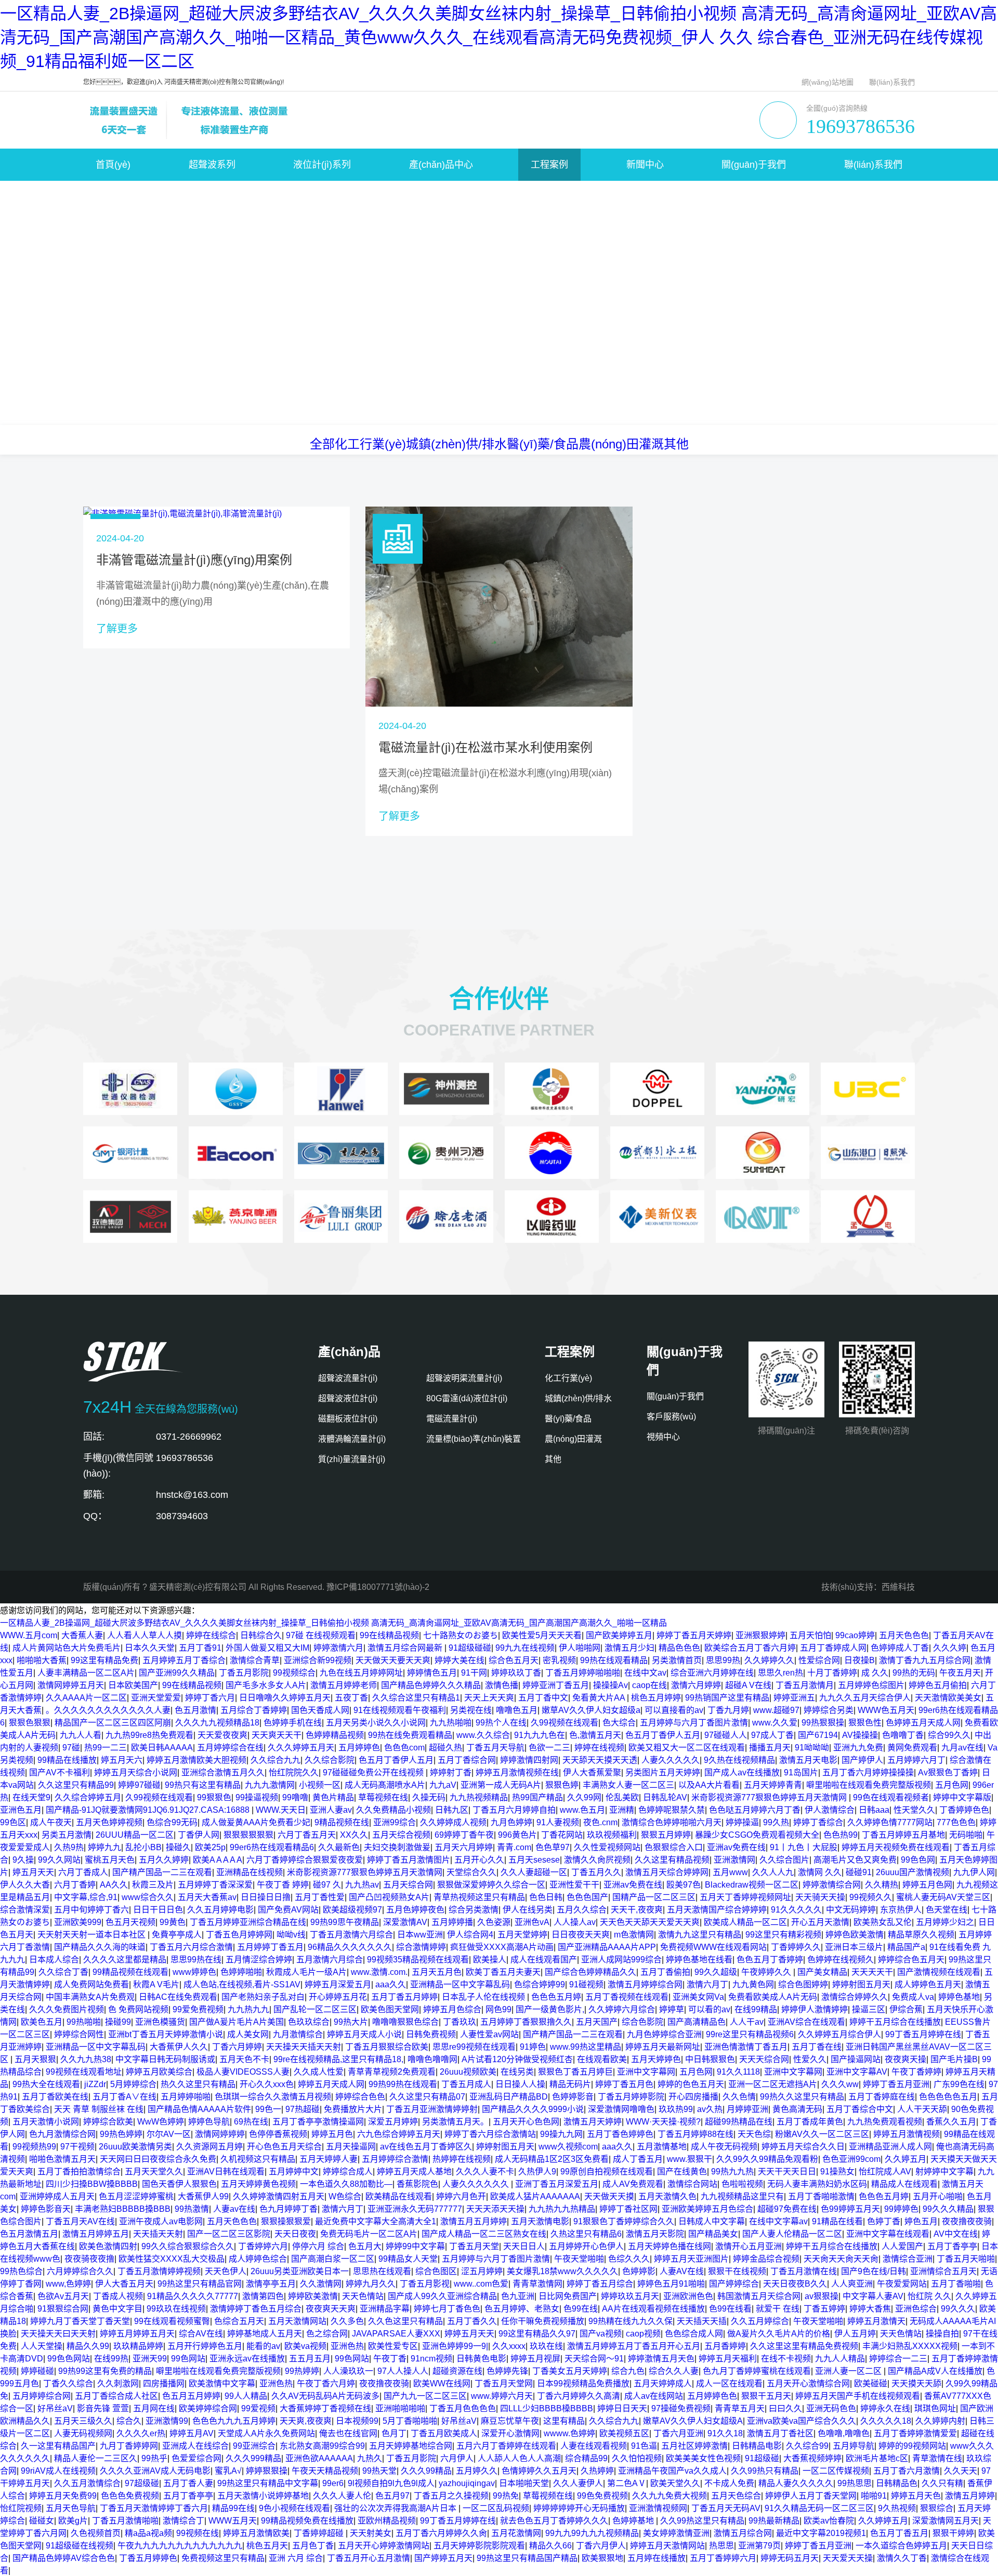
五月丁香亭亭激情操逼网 (318, 2122)
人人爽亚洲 (852, 2284)
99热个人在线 (501, 1723)
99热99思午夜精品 (345, 1922)
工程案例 (549, 165)
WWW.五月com (29, 1635)
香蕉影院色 (417, 2184)
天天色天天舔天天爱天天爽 (650, 1922)
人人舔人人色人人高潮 (519, 2458)
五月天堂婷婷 (522, 1935)
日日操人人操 (520, 2084)
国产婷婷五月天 (443, 2558)
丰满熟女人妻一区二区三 (628, 1785)
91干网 (474, 1673)
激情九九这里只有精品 (700, 1935)
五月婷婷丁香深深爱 (215, 1885)
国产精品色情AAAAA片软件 (199, 2109)
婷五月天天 (33, 1872)
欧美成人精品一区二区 (745, 1922)
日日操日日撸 (266, 1897)
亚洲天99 (150, 2359)
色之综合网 (327, 2334)
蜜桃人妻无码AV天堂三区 (943, 1897)
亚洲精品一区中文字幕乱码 (460, 1984)
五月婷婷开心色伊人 (586, 2246)
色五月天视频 (130, 1922)
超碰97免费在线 (787, 2209)
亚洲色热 (347, 2346)
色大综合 (619, 1723)
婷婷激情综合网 (832, 1885)
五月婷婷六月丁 (916, 1760)
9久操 (23, 1860)
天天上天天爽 (489, 1698)
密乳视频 (559, 1660)
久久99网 (584, 1797)
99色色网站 (69, 2359)
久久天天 (961, 2471)
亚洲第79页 (759, 2546)
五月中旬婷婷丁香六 (91, 1910)
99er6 (333, 2483)
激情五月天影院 (655, 2234)
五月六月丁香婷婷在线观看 (506, 2446)
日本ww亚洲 (420, 1935)
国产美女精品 (822, 1972)
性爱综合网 (819, 1660)
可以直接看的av (674, 1710)
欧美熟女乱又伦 (883, 1922)
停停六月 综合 (318, 2246)
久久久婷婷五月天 (301, 1748)
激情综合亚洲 (908, 2259)
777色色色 (956, 1822)
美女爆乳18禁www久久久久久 (562, 2271)
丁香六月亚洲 (678, 2433)
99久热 (776, 1822)
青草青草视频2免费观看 (392, 2072)
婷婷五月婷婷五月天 (137, 2334)
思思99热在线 (196, 1960)
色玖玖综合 (309, 2022)
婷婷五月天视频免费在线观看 (896, 1847)
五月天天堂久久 (154, 2172)
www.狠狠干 (690, 2159)
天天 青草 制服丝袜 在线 (99, 2109)
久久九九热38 (86, 2059)
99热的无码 (914, 1673)
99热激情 (192, 2209)
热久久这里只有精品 (198, 2084)
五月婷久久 (477, 2471)
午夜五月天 (960, 1673)
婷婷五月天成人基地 (414, 2172)
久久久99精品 (426, 2471)
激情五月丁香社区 (780, 2433)
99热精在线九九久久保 (631, 2321)
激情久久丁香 (902, 2558)
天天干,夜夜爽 (637, 1910)
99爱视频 (258, 2408)
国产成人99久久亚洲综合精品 (442, 2296)
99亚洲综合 (254, 2446)
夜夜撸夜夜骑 (967, 2221)
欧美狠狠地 (602, 2558)
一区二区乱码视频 (496, 2508)
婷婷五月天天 (469, 2334)
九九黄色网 (753, 1984)
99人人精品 (246, 2396)
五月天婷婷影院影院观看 (479, 2546)
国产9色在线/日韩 (874, 2271)
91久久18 (725, 2433)
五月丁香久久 (472, 2321)
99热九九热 (732, 2172)
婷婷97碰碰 (139, 1785)
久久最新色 (339, 1847)
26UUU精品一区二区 (135, 1835)
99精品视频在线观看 (130, 1972)
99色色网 (918, 1860)
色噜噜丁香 (903, 1735)
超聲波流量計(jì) (348, 1378)
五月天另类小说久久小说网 (376, 1723)
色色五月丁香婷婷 (770, 1960)
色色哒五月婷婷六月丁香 (755, 1810)
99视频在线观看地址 (84, 2072)
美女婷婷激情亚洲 (676, 2533)
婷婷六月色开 (461, 2196)
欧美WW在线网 (442, 2384)
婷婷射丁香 (451, 1772)
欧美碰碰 (871, 2384)
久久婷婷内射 (940, 2421)
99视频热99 (34, 2147)
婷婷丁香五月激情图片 (409, 1860)
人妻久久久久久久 (477, 2184)
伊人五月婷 (855, 2334)
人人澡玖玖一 (348, 2371)
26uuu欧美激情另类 (135, 2147)
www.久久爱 (775, 1723)
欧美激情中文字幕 (222, 2384)
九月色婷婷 (511, 1822)
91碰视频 (586, 1984)
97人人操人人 (403, 2371)
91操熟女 (837, 2172)
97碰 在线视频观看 (321, 1635)
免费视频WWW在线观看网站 (713, 1947)
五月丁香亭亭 (952, 2246)
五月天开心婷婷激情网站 (384, 2546)
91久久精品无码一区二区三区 (819, 2508)
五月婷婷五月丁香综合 (184, 1660)
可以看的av (709, 2009)
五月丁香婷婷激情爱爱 (915, 2433)
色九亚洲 (518, 2296)
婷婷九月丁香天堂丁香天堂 (80, 2321)
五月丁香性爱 (320, 1897)
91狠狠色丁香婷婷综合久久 (624, 2221)
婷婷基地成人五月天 (265, 2334)
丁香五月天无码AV (726, 2508)
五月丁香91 (200, 1648)
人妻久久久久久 (671, 1760)
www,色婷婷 (68, 2284)
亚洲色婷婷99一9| (455, 2346)
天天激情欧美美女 (948, 1698)
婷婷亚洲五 (794, 1698)
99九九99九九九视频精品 (592, 2533)
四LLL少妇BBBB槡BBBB (547, 2408)
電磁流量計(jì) (452, 1419)
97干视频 (77, 2147)
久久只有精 (942, 2483)
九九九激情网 (270, 1785)
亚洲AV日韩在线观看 (226, 2172)
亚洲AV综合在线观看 (806, 2022)
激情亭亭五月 (271, 2284)
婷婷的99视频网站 (912, 2446)
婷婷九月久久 (371, 2284)
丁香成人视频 (118, 2296)
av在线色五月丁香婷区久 (426, 2147)
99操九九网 (561, 2134)
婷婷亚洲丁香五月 (556, 1685)
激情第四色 (263, 2296)
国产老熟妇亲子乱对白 (263, 1997)
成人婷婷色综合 (258, 2259)
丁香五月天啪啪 (966, 2259)
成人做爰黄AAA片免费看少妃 (256, 1822)
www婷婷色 (194, 1972)
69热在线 (251, 2122)
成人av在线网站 (654, 2396)
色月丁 (394, 2433)
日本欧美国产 (133, 1685)
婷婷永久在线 (885, 2408)
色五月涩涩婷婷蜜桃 (136, 2196)
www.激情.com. (379, 1972)
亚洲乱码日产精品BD (509, 2097)
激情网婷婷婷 (220, 2134)
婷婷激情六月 (338, 1648)
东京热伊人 (901, 1910)
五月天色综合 (736, 2496)
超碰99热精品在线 (739, 2122)
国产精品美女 (713, 2234)
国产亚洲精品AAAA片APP (607, 1947)
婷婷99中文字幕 (415, 2246)
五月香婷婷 (725, 2346)
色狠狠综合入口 (674, 1847)
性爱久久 (810, 2059)
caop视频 (643, 2334)
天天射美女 (371, 2533)
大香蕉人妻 (82, 1635)
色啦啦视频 (742, 2184)
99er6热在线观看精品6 (272, 1847)
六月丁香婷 (75, 1885)
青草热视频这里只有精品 (479, 1897)
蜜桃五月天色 (110, 1860)
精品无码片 (570, 2084)
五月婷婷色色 (712, 2396)
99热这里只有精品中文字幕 (268, 2483)
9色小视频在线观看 (294, 2508)
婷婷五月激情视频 (907, 2134)
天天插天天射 (158, 2234)
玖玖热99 (676, 2109)
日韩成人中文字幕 (712, 2221)
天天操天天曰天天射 (58, 2334)
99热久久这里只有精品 (802, 2097)
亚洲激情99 (167, 2421)
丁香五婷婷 (824, 2309)
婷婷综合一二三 (898, 2359)
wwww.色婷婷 (569, 2433)
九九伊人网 (974, 1872)
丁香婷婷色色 (964, 1810)
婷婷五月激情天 (876, 2321)
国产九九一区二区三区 (425, 2396)
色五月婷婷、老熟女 (522, 2309)
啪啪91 (874, 2496)
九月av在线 (962, 1748)
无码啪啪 (966, 1835)
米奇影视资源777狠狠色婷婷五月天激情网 (770, 1797)
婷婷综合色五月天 (911, 1960)
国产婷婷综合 (734, 2284)
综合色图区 (436, 2271)
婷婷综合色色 (360, 2097)
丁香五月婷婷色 (148, 2558)
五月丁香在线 (817, 2047)
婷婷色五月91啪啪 (671, 2284)
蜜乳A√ (228, 2471)
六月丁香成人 (83, 1872)
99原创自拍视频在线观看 (607, 2172)
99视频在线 (198, 2533)
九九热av (362, 1885)
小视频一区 (320, 1785)
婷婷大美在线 (459, 1660)
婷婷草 (672, 2009)
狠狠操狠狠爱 (286, 2221)
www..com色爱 (481, 2284)
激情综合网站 (692, 2184)
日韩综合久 (261, 1635)
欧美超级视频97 (352, 1910)
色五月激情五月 (29, 2234)
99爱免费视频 (198, 2009)
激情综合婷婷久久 (855, 1997)
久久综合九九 (275, 1760)
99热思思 (855, 2483)
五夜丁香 (351, 1698)
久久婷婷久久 (769, 1660)
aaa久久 (391, 1984)
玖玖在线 (546, 2346)
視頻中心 (663, 1437)
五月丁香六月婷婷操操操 (868, 1772)
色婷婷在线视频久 (841, 1960)
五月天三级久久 (83, 2421)
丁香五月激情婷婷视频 (159, 2271)
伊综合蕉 (906, 2009)
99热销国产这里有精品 (727, 1698)
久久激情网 (321, 2284)
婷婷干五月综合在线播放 (895, 2022)
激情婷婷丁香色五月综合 (256, 2309)
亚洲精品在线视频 (249, 1872)
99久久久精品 (948, 2209)
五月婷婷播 (452, 1922)
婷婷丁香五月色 (624, 2084)
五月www (730, 1872)
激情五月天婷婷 (593, 2122)
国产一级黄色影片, (550, 2009)
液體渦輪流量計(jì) (352, 1439)
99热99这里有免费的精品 (105, 2371)
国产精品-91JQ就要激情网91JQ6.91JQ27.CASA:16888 (149, 1810)
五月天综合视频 (401, 1835)
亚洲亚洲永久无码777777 (415, 2209)
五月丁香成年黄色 (810, 2122)
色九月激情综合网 (62, 2134)
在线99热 (111, 2359)
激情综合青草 (255, 1660)
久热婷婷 (597, 2471)
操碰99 (118, 2022)
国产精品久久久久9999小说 (533, 2109)
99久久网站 (59, 1860)
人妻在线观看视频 (594, 2446)
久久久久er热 (141, 2433)
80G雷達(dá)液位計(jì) (467, 1398)
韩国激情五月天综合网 (759, 2296)
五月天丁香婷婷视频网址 (745, 1897)
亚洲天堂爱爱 (156, 1698)
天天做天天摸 (609, 2196)
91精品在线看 (837, 2221)
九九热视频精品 (479, 1797)
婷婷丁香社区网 (628, 2209)
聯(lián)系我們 (892, 82)
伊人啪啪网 (580, 1648)
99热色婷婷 (121, 2134)
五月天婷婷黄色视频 (258, 2184)
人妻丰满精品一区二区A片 (86, 1673)
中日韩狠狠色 (710, 2059)
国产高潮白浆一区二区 (333, 2259)
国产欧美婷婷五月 (619, 1635)
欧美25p (210, 1847)
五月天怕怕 (810, 1635)
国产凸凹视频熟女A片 (389, 1897)
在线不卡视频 (786, 2359)
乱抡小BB (143, 1847)
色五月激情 (195, 1710)
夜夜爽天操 (905, 2059)
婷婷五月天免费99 (63, 2496)
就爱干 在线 (778, 2309)
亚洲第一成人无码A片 (501, 1785)
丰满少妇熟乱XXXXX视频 (910, 2346)
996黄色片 (517, 1835)
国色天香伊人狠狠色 (179, 2184)
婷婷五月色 (332, 2134)
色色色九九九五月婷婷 (234, 2421)
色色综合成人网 (694, 2334)
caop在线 (649, 1685)
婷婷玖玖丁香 (516, 1673)
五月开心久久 (479, 1860)
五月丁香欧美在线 (55, 2097)
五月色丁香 (313, 2546)
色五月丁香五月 (899, 2533)
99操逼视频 (257, 1797)
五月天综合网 (408, 1885)
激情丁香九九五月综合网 (925, 1660)
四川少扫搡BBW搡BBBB (92, 2184)
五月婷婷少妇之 (945, 1922)
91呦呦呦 (812, 1748)
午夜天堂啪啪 (579, 2259)
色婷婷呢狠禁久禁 (672, 1810)
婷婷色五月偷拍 (938, 1685)
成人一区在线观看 (729, 2384)
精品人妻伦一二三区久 (96, 2458)
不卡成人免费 (729, 2483)
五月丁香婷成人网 (833, 1648)
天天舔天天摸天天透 (600, 1760)
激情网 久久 (820, 1872)
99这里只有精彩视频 (783, 1935)
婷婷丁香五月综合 (600, 2284)
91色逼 (644, 2446)
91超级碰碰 (470, 1648)
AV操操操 (860, 1735)
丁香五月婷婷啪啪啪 (583, 1673)
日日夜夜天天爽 (581, 1935)
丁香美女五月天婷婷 (570, 2371)
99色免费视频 (602, 2496)
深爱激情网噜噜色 (621, 2109)
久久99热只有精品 (765, 2471)
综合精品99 (586, 2458)
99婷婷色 (901, 2209)
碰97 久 (327, 1885)
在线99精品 (756, 2009)
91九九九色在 (540, 1735)
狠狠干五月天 (766, 2396)
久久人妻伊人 (578, 2483)
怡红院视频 (21, 2508)
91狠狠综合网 (63, 2309)
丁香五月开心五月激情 (369, 2558)
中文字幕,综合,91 (86, 1897)
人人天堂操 (42, 2346)
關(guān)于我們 (754, 165)
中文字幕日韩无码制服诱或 (165, 2059)
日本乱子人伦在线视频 (484, 1997)
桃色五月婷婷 (656, 1698)
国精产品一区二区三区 (654, 1897)
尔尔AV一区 (169, 2134)
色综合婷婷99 (540, 1984)
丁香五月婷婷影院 (631, 2097)
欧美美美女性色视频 (703, 2458)
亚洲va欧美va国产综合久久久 (802, 2421)
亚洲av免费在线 (736, 1847)
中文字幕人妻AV (873, 2296)
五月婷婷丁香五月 (270, 1947)
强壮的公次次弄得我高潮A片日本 (396, 2508)
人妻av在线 (234, 2209)
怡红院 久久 (929, 2296)
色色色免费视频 (130, 2496)
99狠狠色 (214, 1797)
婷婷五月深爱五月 (338, 1984)
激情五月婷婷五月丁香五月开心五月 (634, 2346)
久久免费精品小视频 (393, 1810)
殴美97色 (684, 1885)
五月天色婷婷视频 (109, 1822)
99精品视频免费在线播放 (307, 2521)
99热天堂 (379, 2471)
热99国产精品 (537, 1797)
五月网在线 (154, 2408)
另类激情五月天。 (455, 2122)
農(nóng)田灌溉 (573, 1439)
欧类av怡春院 (829, 2521)
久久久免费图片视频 (67, 2009)
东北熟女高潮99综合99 (322, 2446)
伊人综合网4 (470, 1935)
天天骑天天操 (820, 1897)
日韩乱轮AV (665, 1797)
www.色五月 (582, 1810)
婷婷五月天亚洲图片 (691, 2259)
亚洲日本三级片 (854, 1947)
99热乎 (154, 2458)
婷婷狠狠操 (267, 2471)
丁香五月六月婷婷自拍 (514, 1810)
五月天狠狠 (35, 2059)
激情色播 (502, 1685)
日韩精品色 (897, 2483)
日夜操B (859, 1660)
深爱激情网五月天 (946, 2521)
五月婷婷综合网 (42, 2396)
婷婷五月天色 (916, 2496)
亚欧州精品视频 (387, 2521)
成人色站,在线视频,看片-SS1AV (242, 1984)
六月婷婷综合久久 (80, 2271)
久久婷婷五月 (883, 2521)
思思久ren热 (780, 1673)
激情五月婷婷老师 (344, 1685)
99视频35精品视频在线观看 (418, 1960)
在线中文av (645, 1673)
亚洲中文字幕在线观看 (888, 2234)
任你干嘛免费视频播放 (543, 2321)
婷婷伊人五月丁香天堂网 (811, 2496)
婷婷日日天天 (622, 2408)
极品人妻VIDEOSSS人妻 (243, 2072)
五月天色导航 (71, 2508)
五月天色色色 (904, 1635)
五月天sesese (534, 1860)
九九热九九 (248, 2009)
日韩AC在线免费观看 (178, 1997)
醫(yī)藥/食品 (568, 1419)
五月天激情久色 (667, 2196)
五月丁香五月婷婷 (404, 1997)
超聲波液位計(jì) (348, 1398)
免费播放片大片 (353, 2109)
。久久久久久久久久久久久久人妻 (108, 1710)
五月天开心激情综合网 (808, 2384)
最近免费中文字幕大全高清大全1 (376, 2221)
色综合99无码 (172, 1822)
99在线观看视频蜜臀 (172, 2321)
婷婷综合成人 (348, 2172)
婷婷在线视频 (599, 1748)
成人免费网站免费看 (91, 1984)
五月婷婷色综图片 (871, 1685)
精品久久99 (88, 2346)
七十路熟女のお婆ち (461, 1635)
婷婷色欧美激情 (855, 1935)
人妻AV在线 (682, 2271)
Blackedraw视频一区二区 (752, 1885)
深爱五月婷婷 (393, 2122)
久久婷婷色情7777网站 (890, 1822)
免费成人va (913, 1997)
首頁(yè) (113, 165)
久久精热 (882, 1885)
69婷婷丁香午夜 (464, 1835)
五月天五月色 (437, 1972)
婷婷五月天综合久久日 (803, 2147)
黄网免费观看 (912, 1748)
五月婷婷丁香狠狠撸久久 (526, 2022)
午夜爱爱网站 (902, 2284)
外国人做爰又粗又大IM (267, 1648)
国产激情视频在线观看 (939, 1972)
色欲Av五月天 (63, 2296)
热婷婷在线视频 (462, 2159)
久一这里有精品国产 (58, 2446)
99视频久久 (871, 1897)
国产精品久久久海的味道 (100, 1947)
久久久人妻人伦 (342, 2496)
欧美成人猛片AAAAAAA (535, 2196)
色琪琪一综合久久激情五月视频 (273, 2097)
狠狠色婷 (562, 1785)
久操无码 (429, 1797)
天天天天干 (872, 1972)
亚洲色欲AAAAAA (319, 2458)
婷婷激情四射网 (529, 1760)
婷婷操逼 (742, 1822)
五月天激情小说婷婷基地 (263, 2496)
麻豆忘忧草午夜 (510, 2421)
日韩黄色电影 (481, 2359)
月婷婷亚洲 (747, 2109)
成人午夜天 (51, 1822)
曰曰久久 (785, 2408)
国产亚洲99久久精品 (177, 1673)
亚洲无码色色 (831, 2408)
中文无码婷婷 (851, 1910)
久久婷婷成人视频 (453, 1822)
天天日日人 (524, 2246)
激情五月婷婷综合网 (645, 1984)
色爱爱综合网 (196, 2458)
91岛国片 (801, 1772)
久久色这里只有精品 (405, 2321)
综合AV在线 (201, 2334)
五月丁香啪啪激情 (821, 2196)
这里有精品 (564, 2421)
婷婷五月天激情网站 (667, 2546)
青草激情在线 (937, 2458)
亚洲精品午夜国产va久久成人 (672, 2471)
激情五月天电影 (808, 1760)
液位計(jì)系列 (322, 165)
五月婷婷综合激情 (395, 2159)
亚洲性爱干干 (574, 1885)
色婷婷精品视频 (335, 1735)
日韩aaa (874, 1810)
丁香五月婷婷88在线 (695, 2134)
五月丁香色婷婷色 (620, 2134)
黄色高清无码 (797, 2109)
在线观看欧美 (602, 2059)
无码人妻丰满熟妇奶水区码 (817, 2184)
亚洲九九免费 (858, 1748)
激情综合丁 (183, 2521)
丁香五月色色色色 (463, 2408)
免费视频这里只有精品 (223, 2558)
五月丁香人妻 (188, 2483)
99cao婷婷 (855, 1635)
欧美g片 (73, 2521)
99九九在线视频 (525, 1648)
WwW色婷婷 (161, 2122)
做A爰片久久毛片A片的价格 (779, 2334)
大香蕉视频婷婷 (812, 2458)
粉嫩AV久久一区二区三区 (822, 2134)
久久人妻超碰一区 (534, 1872)
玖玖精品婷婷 (138, 2346)
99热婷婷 (302, 2371)
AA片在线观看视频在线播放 (653, 2309)
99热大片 (351, 2022)
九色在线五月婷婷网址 (361, 1673)
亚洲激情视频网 (658, 2508)
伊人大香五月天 (124, 2284)
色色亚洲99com (851, 2159)
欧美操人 (490, 1960)
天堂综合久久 (471, 1872)
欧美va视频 (305, 2346)
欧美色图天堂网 (390, 2009)
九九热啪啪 (451, 1723)
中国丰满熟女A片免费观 (90, 1997)
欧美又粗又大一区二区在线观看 (687, 1748)
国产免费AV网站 (288, 1910)
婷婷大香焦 (870, 2309)
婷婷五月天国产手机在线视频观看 (858, 2396)
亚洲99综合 (395, 1822)
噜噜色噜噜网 (432, 2059)
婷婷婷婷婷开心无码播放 (579, 2508)
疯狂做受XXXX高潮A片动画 (502, 1947)
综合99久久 (949, 1735)
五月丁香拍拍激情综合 (79, 2172)
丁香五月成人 (466, 2084)
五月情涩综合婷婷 (259, 1960)
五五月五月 (310, 2359)
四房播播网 (164, 2384)
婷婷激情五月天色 (661, 2359)
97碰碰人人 (726, 1735)
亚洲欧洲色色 (688, 2296)
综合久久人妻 (674, 2371)
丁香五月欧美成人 (444, 2433)
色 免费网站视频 (138, 2009)
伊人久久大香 (25, 1885)
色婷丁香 (884, 2221)
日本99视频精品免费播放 (583, 2384)
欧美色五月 (42, 2022)
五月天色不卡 (244, 2059)
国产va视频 (601, 2334)
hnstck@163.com (192, 1495)
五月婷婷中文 (294, 2172)
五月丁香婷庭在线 (882, 2097)
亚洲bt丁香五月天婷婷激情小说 (166, 2034)
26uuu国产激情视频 (912, 1872)
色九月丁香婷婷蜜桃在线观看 (757, 2371)
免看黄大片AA (600, 1698)
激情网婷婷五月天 (71, 1685)
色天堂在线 (947, 1910)
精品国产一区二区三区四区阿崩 (113, 1723)
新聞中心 (645, 165)
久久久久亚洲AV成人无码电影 (155, 2471)
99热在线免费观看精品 (410, 1735)
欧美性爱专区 (393, 2346)
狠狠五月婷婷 (666, 1835)
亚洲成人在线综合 (195, 2446)
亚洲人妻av (331, 1810)
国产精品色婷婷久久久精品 (431, 1685)
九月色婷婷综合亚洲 (664, 2034)
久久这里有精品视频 (672, 1860)
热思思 (721, 2546)
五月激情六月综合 (330, 1960)
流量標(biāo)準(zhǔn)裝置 (474, 1439)
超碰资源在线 (457, 2371)
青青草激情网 (537, 2284)
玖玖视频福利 (612, 1835)
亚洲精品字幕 (385, 2309)
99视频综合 (294, 1673)
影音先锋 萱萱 (103, 2408)
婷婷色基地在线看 (699, 1960)
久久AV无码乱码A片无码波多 (325, 2396)
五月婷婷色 (359, 1748)
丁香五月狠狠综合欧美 (387, 2047)
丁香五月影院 (244, 1673)
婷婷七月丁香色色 (447, 2309)
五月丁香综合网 (467, 1760)
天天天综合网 (764, 2059)
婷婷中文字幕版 (962, 1797)
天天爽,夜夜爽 (306, 2421)
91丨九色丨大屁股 (804, 1847)
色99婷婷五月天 (850, 2209)
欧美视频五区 (624, 2433)
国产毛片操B (954, 2059)
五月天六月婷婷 (464, 1847)
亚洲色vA (532, 1922)
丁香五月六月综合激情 (191, 1947)
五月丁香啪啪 (956, 2284)
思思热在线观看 (382, 2271)
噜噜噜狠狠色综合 (405, 2022)
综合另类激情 (474, 1910)
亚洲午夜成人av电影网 (161, 2221)
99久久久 (958, 2309)
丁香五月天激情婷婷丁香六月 (154, 2508)
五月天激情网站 (297, 2321)
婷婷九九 (104, 1847)
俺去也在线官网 (348, 2433)
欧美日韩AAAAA (162, 1748)
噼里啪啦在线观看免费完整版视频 (869, 1785)
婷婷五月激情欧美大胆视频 (196, 1760)
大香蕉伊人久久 (179, 2047)
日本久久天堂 (150, 1648)
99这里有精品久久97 (537, 2334)
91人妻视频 (558, 1822)
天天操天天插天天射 (304, 2047)
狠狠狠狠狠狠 (248, 1835)
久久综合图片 (784, 1860)
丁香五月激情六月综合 (351, 1935)
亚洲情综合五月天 (943, 2271)
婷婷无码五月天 (790, 2558)
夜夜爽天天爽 (331, 2309)
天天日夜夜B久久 (795, 2284)
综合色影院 (642, 2022)
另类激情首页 (677, 1660)
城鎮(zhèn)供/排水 (578, 1398)
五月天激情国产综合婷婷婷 (717, 1910)
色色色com (404, 1748)
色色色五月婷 (556, 1997)
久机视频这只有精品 (258, 2159)
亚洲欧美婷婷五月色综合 (707, 2209)
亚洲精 (622, 1810)
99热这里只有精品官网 (200, 2284)
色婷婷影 (639, 2271)
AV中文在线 (956, 2234)
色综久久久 (629, 2259)
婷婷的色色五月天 (691, 2084)
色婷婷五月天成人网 (923, 1723)
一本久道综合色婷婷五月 (901, 2546)
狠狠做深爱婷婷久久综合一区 (491, 1885)
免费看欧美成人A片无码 (773, 1997)
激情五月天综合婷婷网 (667, 1872)
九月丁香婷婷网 (129, 2446)
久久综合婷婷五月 (88, 1797)
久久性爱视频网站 (607, 1847)
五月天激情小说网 (46, 2122)
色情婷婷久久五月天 (539, 2471)
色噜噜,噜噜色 (844, 2433)
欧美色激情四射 (108, 2246)
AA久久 (114, 1885)
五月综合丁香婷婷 (254, 1710)
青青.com (514, 1847)
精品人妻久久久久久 (796, 2483)
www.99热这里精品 (586, 2047)
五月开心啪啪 (938, 2196)
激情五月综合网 (743, 2533)
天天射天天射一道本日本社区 (93, 1935)
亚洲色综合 (916, 2309)
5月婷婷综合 (133, 2084)
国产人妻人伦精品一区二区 (792, 2234)
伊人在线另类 (528, 1910)
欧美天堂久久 (675, 2483)
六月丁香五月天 (307, 1835)
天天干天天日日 (787, 2172)
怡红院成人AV (885, 2172)
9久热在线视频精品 (739, 1760)
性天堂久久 (914, 1810)
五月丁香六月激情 (907, 2471)
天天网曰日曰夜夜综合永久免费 (158, 2159)
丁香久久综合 (68, 2384)
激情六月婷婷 (696, 1685)
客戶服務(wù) (671, 1417)
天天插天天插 (702, 2321)
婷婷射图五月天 (861, 1984)
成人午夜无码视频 (724, 2147)
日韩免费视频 (431, 2034)
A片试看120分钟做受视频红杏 (517, 2059)
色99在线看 (730, 2309)
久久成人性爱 (319, 2072)
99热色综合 (21, 2271)
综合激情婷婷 (421, 1947)
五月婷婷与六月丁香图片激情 (694, 1723)
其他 (553, 1459)
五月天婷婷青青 (773, 1785)
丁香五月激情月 (805, 1685)
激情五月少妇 (629, 1648)
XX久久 (354, 1835)
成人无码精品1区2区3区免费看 (552, 2159)
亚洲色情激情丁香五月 (746, 2047)
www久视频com (568, 2147)
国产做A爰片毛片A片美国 (237, 2022)
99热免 (506, 2496)
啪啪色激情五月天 (62, 2159)
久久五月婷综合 (760, 2321)
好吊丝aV (55, 2408)
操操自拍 (942, 2334)
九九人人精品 (840, 2359)
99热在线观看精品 (614, 1660)
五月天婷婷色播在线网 (669, 2246)
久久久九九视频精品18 (217, 1723)
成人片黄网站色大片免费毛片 (67, 1648)
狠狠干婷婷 (953, 2533)
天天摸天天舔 (916, 2384)
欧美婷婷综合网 (208, 2408)
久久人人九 (773, 1872)
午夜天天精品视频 (325, 2471)
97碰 (71, 1748)
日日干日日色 (158, 1910)
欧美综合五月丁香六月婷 (750, 1648)
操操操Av (610, 1685)
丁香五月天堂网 (504, 2384)
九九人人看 (81, 1735)
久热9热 (69, 1847)
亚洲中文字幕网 (646, 2072)
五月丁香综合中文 (860, 2109)
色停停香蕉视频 (278, 2134)
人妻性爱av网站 (489, 2034)
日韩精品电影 (757, 2446)
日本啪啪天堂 (524, 2483)
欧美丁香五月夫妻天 (503, 1972)
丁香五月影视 (425, 2284)
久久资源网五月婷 (209, 2147)
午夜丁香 (390, 2359)
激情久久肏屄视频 (597, 1860)
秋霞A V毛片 (156, 1984)
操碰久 (178, 1847)
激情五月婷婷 (970, 2496)
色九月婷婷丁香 (288, 2209)
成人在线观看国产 (544, 1960)
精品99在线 (233, 2508)
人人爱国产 (902, 2246)
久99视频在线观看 (564, 1723)
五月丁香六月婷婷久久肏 (441, 2533)
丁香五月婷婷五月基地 (903, 1835)
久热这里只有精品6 (586, 2234)
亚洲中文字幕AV (857, 2072)
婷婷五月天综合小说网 (136, 1772)
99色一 (268, 2109)
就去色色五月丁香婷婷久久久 (554, 2521)
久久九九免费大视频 (669, 2496)
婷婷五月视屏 (535, 2359)
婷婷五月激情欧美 (256, 2533)
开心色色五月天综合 (284, 2147)
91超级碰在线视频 (80, 2546)
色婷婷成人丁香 (900, 1648)
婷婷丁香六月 (210, 1698)
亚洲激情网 (734, 1860)
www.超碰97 (776, 1710)
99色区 (13, 1822)
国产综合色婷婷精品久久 (590, 1972)
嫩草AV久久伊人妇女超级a (591, 1710)
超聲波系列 (212, 165)
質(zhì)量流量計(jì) (352, 1459)
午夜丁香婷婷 (916, 2072)
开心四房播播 (693, 2097)
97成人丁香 (772, 1735)
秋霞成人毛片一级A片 (306, 1972)
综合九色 (628, 2371)
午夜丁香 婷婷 (283, 1885)
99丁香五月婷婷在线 (923, 2034)
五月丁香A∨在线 (124, 2097)
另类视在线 (471, 1710)
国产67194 (818, 1735)
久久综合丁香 (63, 1972)
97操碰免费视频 (681, 2408)
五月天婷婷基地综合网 (411, 2446)
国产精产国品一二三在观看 (162, 1872)
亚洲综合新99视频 (318, 1660)
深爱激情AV (405, 1922)
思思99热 (723, 1660)
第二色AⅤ (627, 2483)
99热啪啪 (84, 2022)
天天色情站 (363, 2296)
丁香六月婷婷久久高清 (579, 2396)
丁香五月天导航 (495, 1748)
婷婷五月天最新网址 (663, 2047)
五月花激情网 (516, 2533)
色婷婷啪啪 (241, 1972)
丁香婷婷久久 (796, 1947)
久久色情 (739, 2097)
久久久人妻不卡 (485, 2172)
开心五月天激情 (820, 1922)
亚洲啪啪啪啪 (400, 2408)
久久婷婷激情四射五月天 (279, 2196)
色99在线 (581, 2309)
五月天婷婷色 (656, 2059)
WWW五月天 (233, 2521)
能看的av (263, 2346)
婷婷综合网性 (79, 2034)
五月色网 (952, 1785)
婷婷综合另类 (829, 1710)
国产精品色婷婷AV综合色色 (64, 2558)
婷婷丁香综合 (818, 1822)
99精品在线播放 (67, 1760)
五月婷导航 (853, 2446)
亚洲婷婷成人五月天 (57, 2196)
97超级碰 (142, 2483)
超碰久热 (445, 1748)
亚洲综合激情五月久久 (223, 1772)
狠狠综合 (937, 2508)
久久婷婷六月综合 (622, 2009)
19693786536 (861, 126)
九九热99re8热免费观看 (149, 1735)
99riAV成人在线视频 (58, 2471)
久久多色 (347, 2321)
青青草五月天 (740, 2408)
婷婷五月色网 (927, 1885)
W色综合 (345, 2196)
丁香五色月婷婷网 (239, 1935)
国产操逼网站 (856, 2059)
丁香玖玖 (459, 2022)
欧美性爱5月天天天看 (542, 1635)
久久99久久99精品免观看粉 (767, 2159)
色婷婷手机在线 (293, 1723)
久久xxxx (509, 2346)
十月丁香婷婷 (832, 1673)
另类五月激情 (67, 1835)
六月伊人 (457, 2458)
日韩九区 (452, 1810)
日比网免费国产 (568, 2296)
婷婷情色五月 (432, 1673)
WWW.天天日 (281, 1810)
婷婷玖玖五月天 (630, 2296)
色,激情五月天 (595, 1735)
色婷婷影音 (573, 2097)
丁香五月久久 (596, 1872)
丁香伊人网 (199, 1835)
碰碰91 (859, 1872)
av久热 (710, 2109)
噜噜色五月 (517, 1710)
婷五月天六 (122, 1760)
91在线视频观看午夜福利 (400, 1710)
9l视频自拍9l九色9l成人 (391, 2483)
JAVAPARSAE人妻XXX (396, 2334)
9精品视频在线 (342, 1822)
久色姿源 (494, 1922)
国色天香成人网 (320, 1710)
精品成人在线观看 (904, 2184)
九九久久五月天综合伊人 (865, 1698)
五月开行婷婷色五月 (205, 2346)
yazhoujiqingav (467, 2483)
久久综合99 (807, 2446)
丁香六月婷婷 (237, 2047)
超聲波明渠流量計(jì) (464, 1378)
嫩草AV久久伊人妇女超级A (693, 2421)
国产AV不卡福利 (60, 1772)
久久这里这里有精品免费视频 (804, 2346)
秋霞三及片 (153, 1885)
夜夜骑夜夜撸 (89, 2259)
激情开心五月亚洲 (748, 2246)
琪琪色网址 (935, 2408)
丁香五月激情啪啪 (125, 2521)
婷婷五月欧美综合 (159, 2072)
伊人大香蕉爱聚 (592, 1772)
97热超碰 (303, 2109)
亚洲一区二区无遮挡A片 (773, 2084)
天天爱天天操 (848, 2558)
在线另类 (517, 2072)
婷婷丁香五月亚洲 (896, 2084)
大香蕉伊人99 (203, 2196)
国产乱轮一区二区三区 (315, 2009)
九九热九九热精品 (562, 2209)
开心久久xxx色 (267, 2084)
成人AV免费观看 (633, 2184)
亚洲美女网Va (698, 1997)
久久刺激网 (118, 2384)
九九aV (443, 1785)
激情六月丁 (707, 1984)
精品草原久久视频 (921, 1935)
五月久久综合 (582, 1910)
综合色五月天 (514, 1660)
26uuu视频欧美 (468, 2072)
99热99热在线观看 (403, 2084)
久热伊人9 (537, 2172)
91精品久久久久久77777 (193, 2296)
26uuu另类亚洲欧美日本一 (300, 2271)
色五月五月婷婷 (191, 2396)
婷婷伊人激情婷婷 (815, 2009)
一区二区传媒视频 (836, 2471)
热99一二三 (106, 1748)
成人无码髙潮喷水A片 (385, 1785)
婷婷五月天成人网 (331, 2084)
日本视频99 (357, 2421)
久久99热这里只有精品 (702, 2521)
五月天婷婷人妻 (329, 2159)
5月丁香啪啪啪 (410, 2421)
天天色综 (754, 2134)
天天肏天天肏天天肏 (841, 2259)
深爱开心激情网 (510, 2433)
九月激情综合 (298, 2034)
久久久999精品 (253, 2458)
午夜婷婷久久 (767, 1972)
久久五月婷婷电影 (220, 1910)
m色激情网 (634, 1935)
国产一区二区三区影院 (229, 2234)
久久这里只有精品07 (427, 2097)
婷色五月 (921, 2221)
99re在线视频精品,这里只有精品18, (338, 2059)
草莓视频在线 (383, 1797)
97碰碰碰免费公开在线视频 (374, 1772)
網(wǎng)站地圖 (828, 82)
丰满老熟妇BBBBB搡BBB (123, 2209)
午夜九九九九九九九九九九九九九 (180, 2546)
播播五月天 (770, 1748)
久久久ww (840, 2084)
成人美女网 (248, 2034)
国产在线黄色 (682, 2172)
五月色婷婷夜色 (415, 1910)
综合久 (129, 2421)
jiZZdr (95, 2084)
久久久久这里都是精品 (125, 1960)
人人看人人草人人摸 (145, 1635)
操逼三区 (869, 2009)
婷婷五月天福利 (728, 2359)
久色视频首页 (96, 2533)
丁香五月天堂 (474, 2246)
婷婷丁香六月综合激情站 (490, 2134)
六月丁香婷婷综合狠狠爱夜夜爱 (305, 1860)
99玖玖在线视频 (176, 2309)
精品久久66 (550, 2546)
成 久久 (875, 1673)
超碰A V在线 (748, 1685)
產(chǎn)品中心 (441, 165)
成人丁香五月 (638, 2159)
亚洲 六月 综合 (296, 2558)
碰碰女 (42, 2521)
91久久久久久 (796, 1910)
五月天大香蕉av (207, 1897)
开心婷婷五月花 (338, 1997)
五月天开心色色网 (526, 2122)
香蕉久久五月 (951, 2122)
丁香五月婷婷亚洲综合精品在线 (248, 1922)
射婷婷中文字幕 (944, 2172)
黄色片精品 (333, 1797)
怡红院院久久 (294, 1772)
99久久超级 (716, 1972)
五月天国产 (597, 2022)
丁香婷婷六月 (263, 2246)
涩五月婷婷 (482, 2271)
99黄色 (173, 1922)
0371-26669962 (189, 1437)
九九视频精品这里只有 (742, 2196)
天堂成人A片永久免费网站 (266, 2433)
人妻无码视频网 (83, 2433)
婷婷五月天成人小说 (364, 2034)
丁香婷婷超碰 (320, 2533)
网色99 (498, 2009)
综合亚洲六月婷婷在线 (712, 1673)
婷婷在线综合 (211, 1635)
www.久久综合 (483, 1735)
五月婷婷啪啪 (186, 2097)
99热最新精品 (774, 2521)
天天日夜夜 (295, 2234)
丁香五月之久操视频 (451, 2496)
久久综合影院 (330, 1760)
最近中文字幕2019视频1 (821, 2533)
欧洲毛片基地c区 (877, 2458)
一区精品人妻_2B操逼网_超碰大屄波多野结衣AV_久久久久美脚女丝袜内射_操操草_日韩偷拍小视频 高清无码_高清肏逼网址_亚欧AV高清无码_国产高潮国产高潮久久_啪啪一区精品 (333, 1623)
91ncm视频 (431, 2359)
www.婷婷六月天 (502, 2396)
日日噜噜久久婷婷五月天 (285, 1698)
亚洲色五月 (21, 1810)
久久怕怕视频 (637, 2458)
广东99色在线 (959, 2084)
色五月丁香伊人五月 (663, 1735)
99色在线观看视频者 (891, 1797)
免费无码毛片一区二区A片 (369, 2234)
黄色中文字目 (117, 2309)
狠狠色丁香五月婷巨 (575, 2072)
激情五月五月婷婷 (474, 2221)
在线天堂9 (31, 1797)
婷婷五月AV (192, 2433)
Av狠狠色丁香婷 (948, 1772)
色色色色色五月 (948, 2097)
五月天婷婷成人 (663, 2384)
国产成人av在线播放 (742, 1772)
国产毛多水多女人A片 (266, 1685)
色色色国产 (587, 1897)
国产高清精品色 (697, 2022)
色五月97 (392, 2496)
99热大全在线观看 (46, 2084)
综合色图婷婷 (803, 1984)
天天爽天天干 (277, 1735)
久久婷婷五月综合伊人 (839, 2034)
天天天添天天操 (495, 2209)
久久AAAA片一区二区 (86, 1698)
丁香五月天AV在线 (80, 2221)
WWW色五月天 (886, 1710)
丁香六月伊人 (601, 2546)
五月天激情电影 (540, 2221)
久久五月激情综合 (87, 2483)
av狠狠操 (822, 2296)
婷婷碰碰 (37, 2371)
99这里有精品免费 (104, 1660)
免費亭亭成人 (177, 1935)
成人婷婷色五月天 (928, 1984)
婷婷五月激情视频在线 (517, 1772)
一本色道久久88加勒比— (346, 2184)
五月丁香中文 (543, 1698)
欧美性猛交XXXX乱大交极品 (172, 2259)
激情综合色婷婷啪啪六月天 (672, 1822)
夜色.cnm (600, 1822)
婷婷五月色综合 (452, 2009)
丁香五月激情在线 (804, 2271)
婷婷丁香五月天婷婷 (694, 1635)
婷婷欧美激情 (313, 2296)
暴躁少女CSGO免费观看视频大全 (757, 1835)
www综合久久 (148, 1897)
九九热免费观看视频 (885, 2122)
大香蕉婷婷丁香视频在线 (325, 2408)
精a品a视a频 (148, 2533)
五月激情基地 (662, 2147)
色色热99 (841, 1835)
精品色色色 (679, 1648)
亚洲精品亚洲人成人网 (890, 2147)
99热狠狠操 (823, 1723)
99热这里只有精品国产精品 (527, 2558)
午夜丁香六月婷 (326, 2384)
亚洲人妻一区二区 (849, 2371)
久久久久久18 (886, 2421)
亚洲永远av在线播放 (247, 2359)
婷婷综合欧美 (108, 2122)
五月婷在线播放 (656, 2558)
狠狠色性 (865, 1723)
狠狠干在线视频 (737, 2271)
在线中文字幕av (778, 2221)
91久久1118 (738, 2072)
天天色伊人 (226, 2271)
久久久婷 (950, 1648)
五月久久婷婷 (164, 1860)
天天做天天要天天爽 (393, 1660)
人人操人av (575, 1922)
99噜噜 (295, 1797)
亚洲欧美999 (78, 1922)
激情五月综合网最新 (406, 1648)
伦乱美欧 (622, 1797)
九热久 (370, 2458)
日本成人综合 (54, 1960)
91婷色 (533, 2047)
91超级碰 (762, 2458)
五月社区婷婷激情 (694, 2446)
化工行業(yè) (568, 1378)
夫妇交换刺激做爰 (397, 1847)
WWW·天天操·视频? (663, 2122)
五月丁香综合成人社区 (116, 2396)
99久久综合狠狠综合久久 (188, 2246)
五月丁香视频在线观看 (627, 1997)
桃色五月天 (267, 2546)
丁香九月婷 (728, 1710)
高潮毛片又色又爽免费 (855, 1860)
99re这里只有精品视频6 (750, 2034)
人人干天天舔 (922, 2109)
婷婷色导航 (209, 2122)
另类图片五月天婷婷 (663, 1772)
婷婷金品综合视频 (766, 2259)
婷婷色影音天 (46, 2209)
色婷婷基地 (634, 2521)
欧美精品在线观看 (399, 2196)
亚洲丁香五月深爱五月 (557, 2184)
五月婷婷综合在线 (230, 1748)
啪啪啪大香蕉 (42, 1660)
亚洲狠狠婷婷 (760, 1635)
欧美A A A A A (218, 1860)
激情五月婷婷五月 (96, 2234)
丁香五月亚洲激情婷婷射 (432, 2109)
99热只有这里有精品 (203, 1785)
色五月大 (365, 2246)
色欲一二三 (549, 1748)
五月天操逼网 (351, 2147)
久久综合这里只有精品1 (416, 1698)
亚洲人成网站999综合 (621, 1960)
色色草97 (553, 1847)
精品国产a (906, 1947)
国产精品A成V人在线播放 (935, 2371)
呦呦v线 (291, 1935)
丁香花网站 (562, 1835)
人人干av (747, 2022)
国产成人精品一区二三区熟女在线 (484, 2234)
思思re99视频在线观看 (474, 2047)
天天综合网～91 (594, 2359)
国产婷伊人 (862, 1760)
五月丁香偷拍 (665, 1972)
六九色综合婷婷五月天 (399, 2134)
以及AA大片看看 (709, 1785)
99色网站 (188, 2359)
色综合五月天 (239, 2321)
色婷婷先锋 (507, 2371)
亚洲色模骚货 (160, 2022)
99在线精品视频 (389, 1635)
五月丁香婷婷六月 (723, 2558)
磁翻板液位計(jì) (348, 1419)
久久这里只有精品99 (76, 1785)
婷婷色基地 (959, 1997)
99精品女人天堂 (408, 2259)
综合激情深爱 (25, 1910)
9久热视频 (897, 2508)
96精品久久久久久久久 (350, 1947)
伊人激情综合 (830, 1810)
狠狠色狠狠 (30, 1723)
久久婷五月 (905, 2159)
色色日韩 (546, 1897)
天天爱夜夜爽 (222, 1735)
